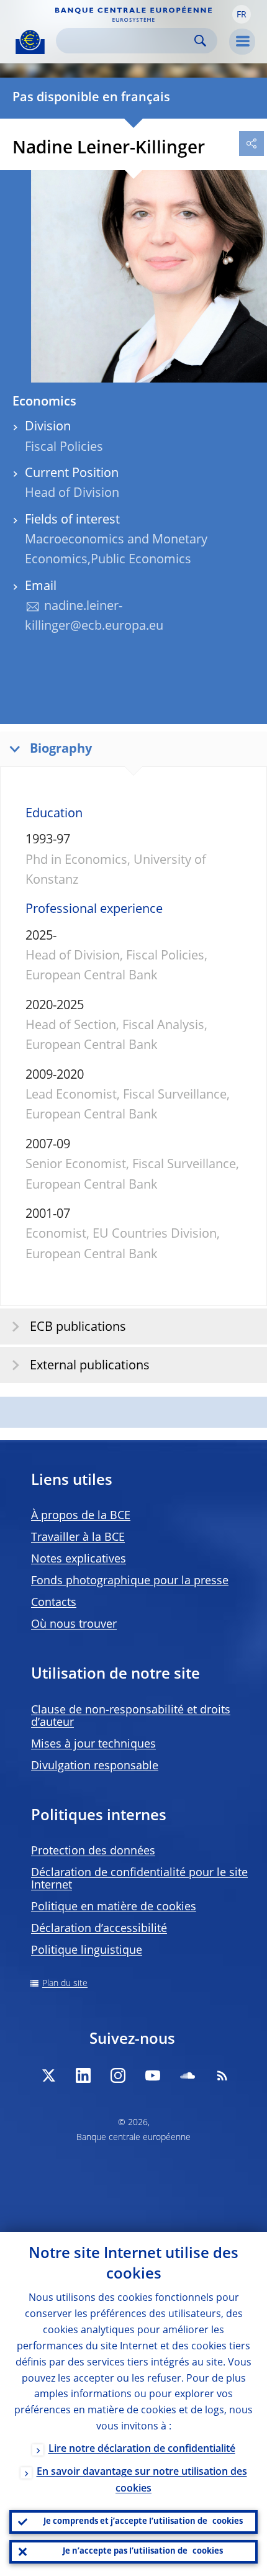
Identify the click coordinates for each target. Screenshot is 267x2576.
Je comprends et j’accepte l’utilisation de (143, 2522)
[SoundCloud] (188, 2075)
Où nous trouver (74, 1625)
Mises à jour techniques (93, 1744)
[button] (242, 14)
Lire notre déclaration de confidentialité (142, 2449)
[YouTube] (153, 2075)
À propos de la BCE (81, 1516)
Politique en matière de (114, 1907)
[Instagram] (118, 2075)
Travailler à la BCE (78, 1538)
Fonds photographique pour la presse (130, 1581)
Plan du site (65, 1984)
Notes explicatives (79, 1559)
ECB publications (78, 1328)
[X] (48, 2075)
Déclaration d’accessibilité (99, 1929)
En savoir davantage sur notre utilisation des (142, 2481)
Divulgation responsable (95, 1766)
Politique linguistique (87, 1951)
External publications (90, 1366)
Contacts (54, 1603)
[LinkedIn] (83, 2075)
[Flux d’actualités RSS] (222, 2075)
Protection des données (93, 1851)
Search (200, 41)
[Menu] (242, 42)
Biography (61, 750)
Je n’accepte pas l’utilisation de (143, 2551)
